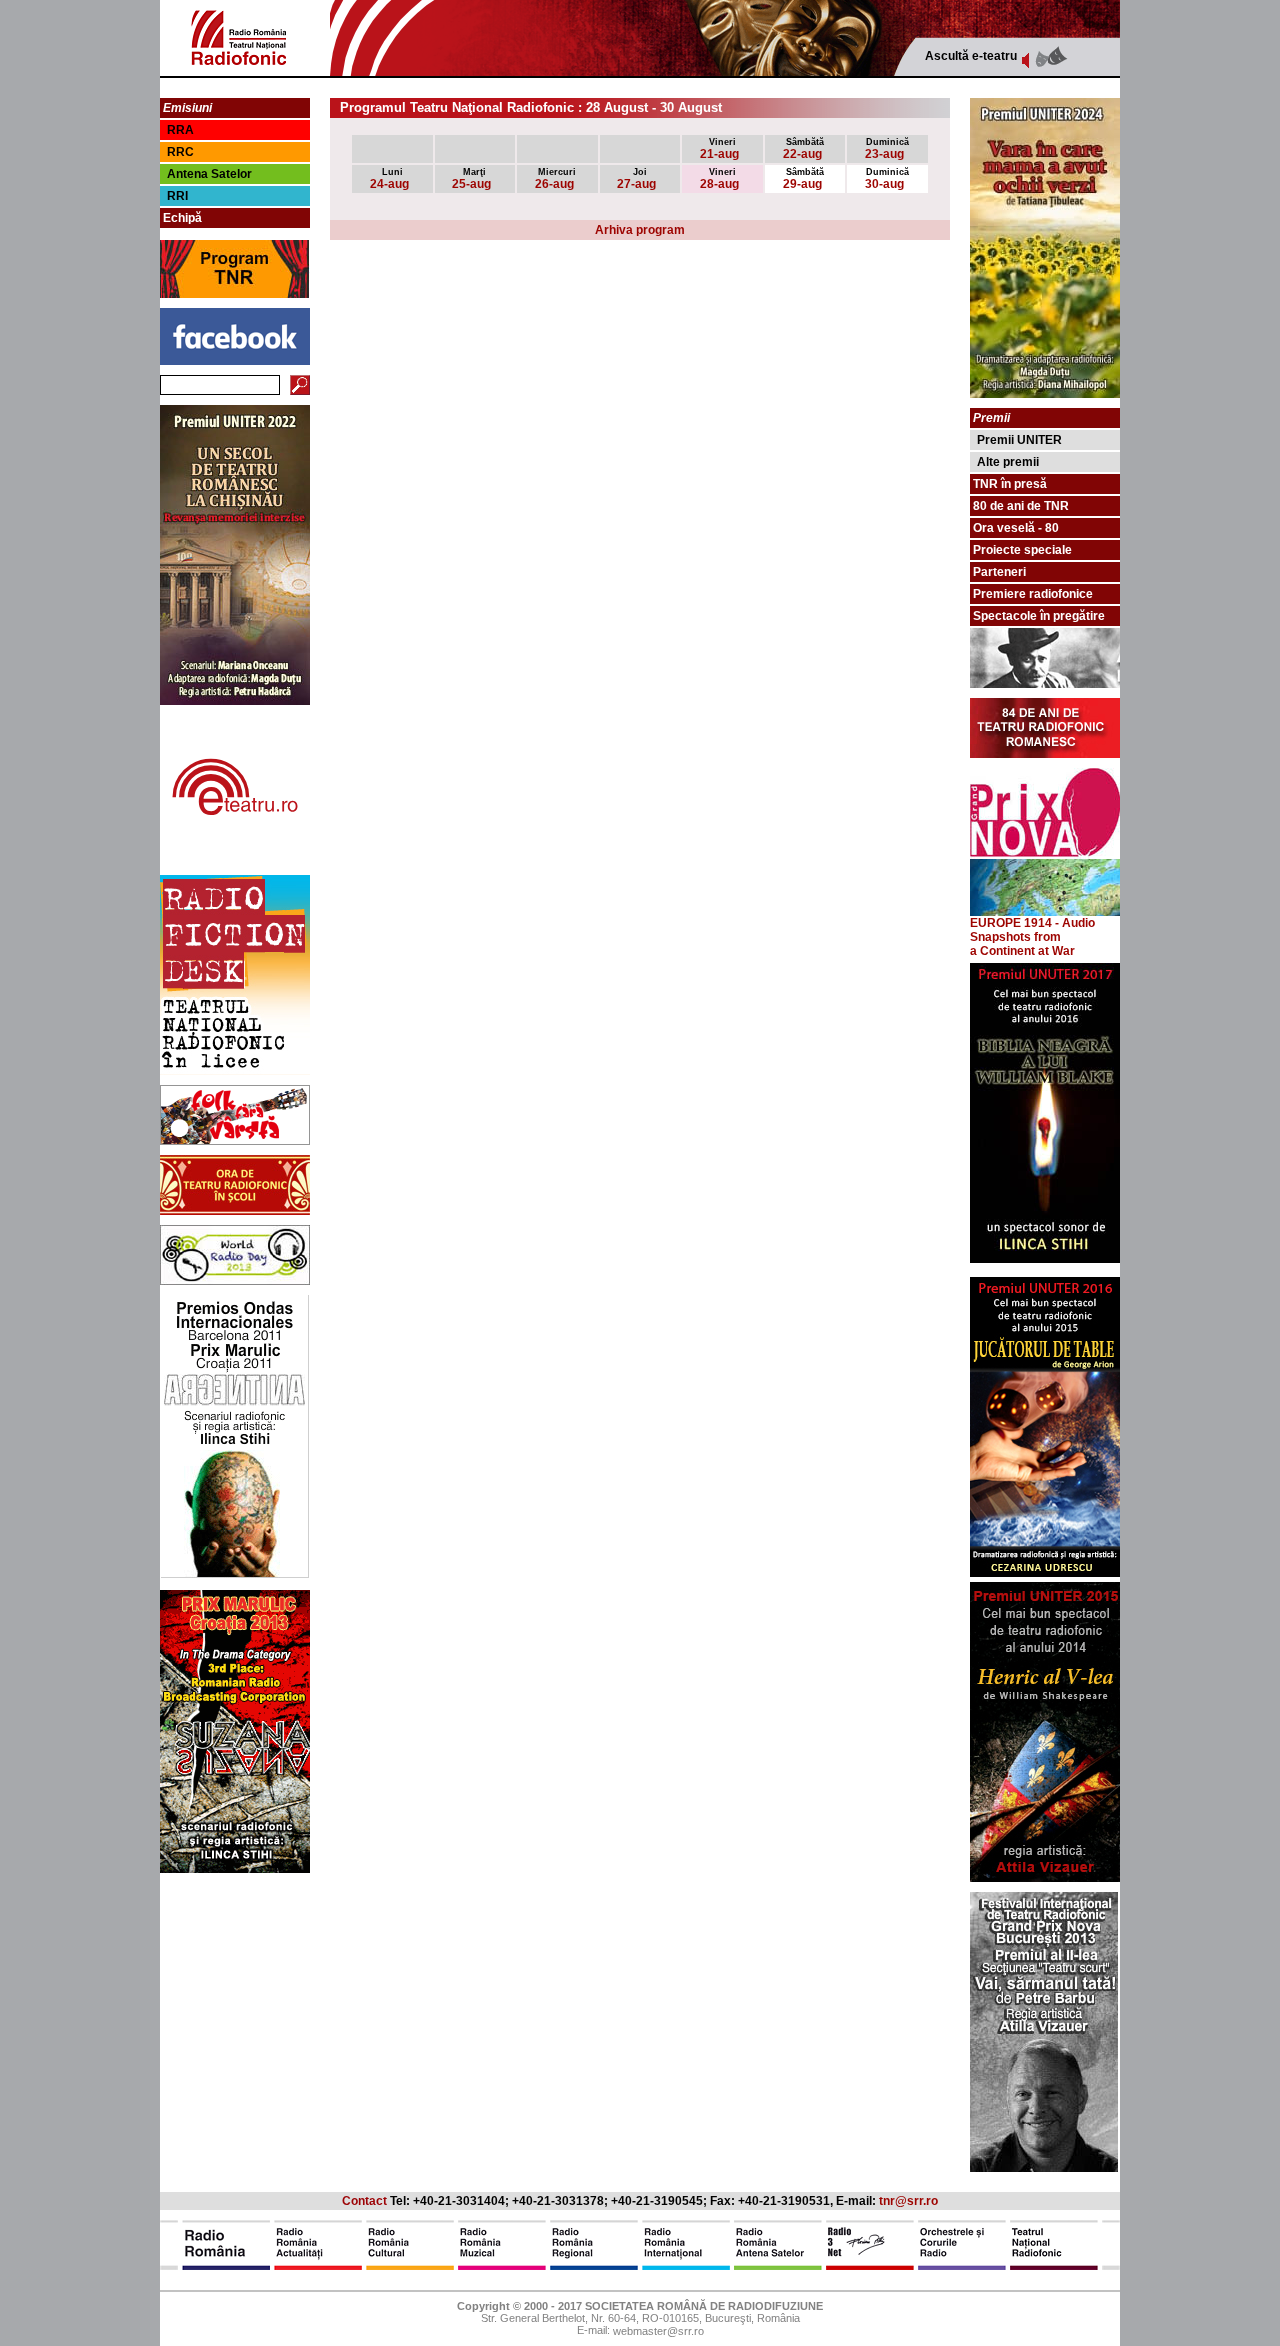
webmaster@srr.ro (658, 2332)
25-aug (471, 179)
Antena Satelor (209, 174)
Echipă (182, 218)
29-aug (804, 179)
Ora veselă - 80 (1016, 528)
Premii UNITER (1019, 440)
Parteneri (999, 572)
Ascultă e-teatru (971, 56)
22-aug (804, 149)
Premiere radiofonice (1033, 594)
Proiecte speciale (1022, 550)
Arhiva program (640, 230)
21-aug (719, 149)
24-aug (389, 179)
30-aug (887, 179)
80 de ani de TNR (1021, 506)
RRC (180, 152)
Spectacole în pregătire (1039, 616)
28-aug (719, 179)
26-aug (556, 179)
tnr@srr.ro (908, 2201)
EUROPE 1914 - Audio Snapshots (1032, 930)
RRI (177, 196)
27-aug (636, 179)
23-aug (887, 149)
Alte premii (1008, 462)
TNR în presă (1010, 484)
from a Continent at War (1022, 944)
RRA (180, 130)
